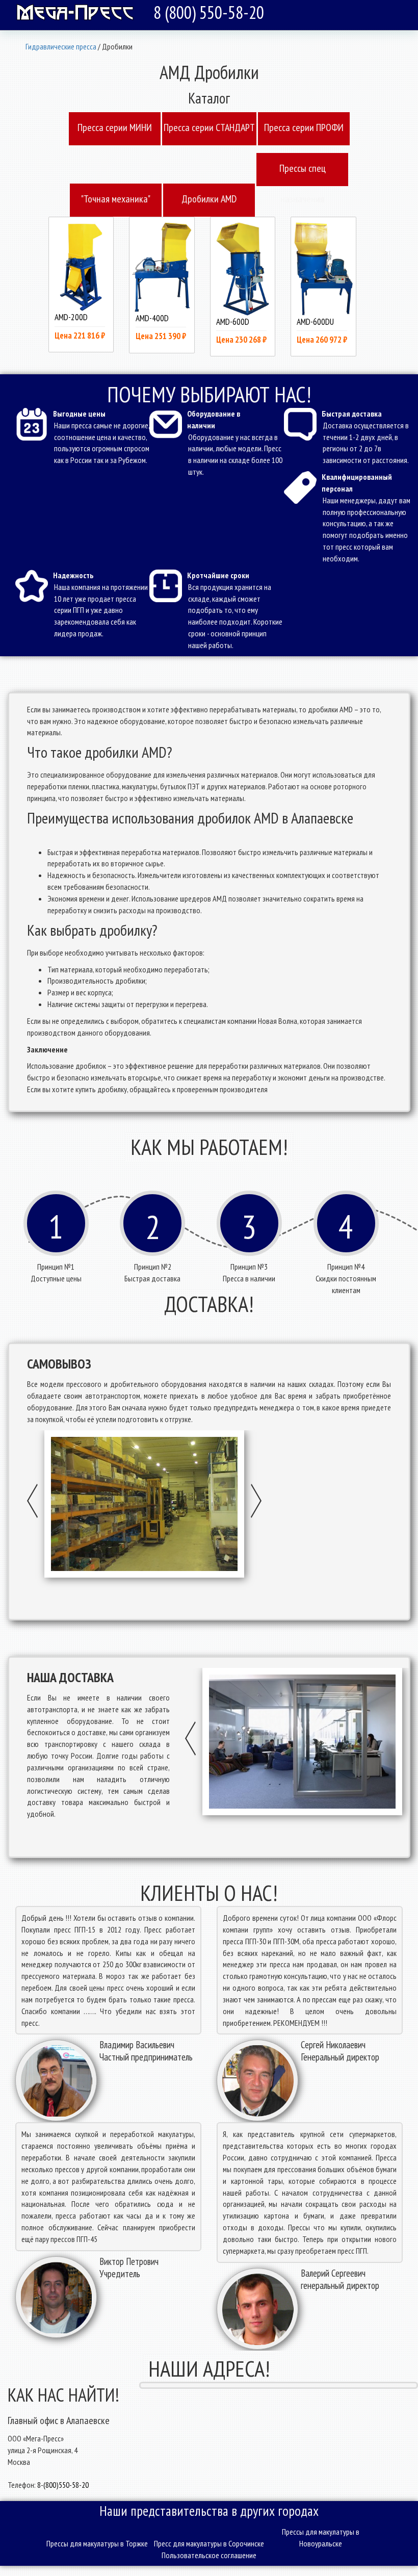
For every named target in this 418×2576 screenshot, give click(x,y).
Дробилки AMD (209, 199)
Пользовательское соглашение (209, 2555)
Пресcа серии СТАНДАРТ (209, 127)
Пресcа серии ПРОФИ (304, 127)
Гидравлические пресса (61, 46)
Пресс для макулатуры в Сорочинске (209, 2543)
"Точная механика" (116, 199)
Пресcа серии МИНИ (115, 127)
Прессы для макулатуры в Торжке (97, 2543)
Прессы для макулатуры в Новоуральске (321, 2538)
